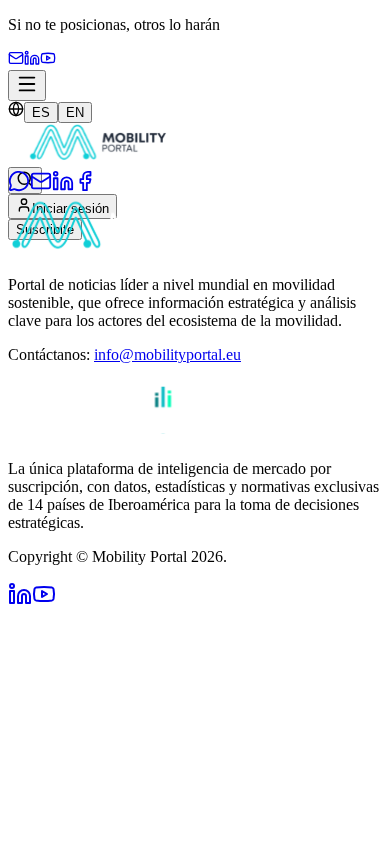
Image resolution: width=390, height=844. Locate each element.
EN (75, 112)
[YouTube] (48, 60)
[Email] (16, 60)
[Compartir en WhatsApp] (19, 186)
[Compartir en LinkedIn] (63, 186)
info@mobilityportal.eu (167, 354)
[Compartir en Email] (41, 186)
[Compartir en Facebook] (85, 186)
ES (41, 112)
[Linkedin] (32, 60)
